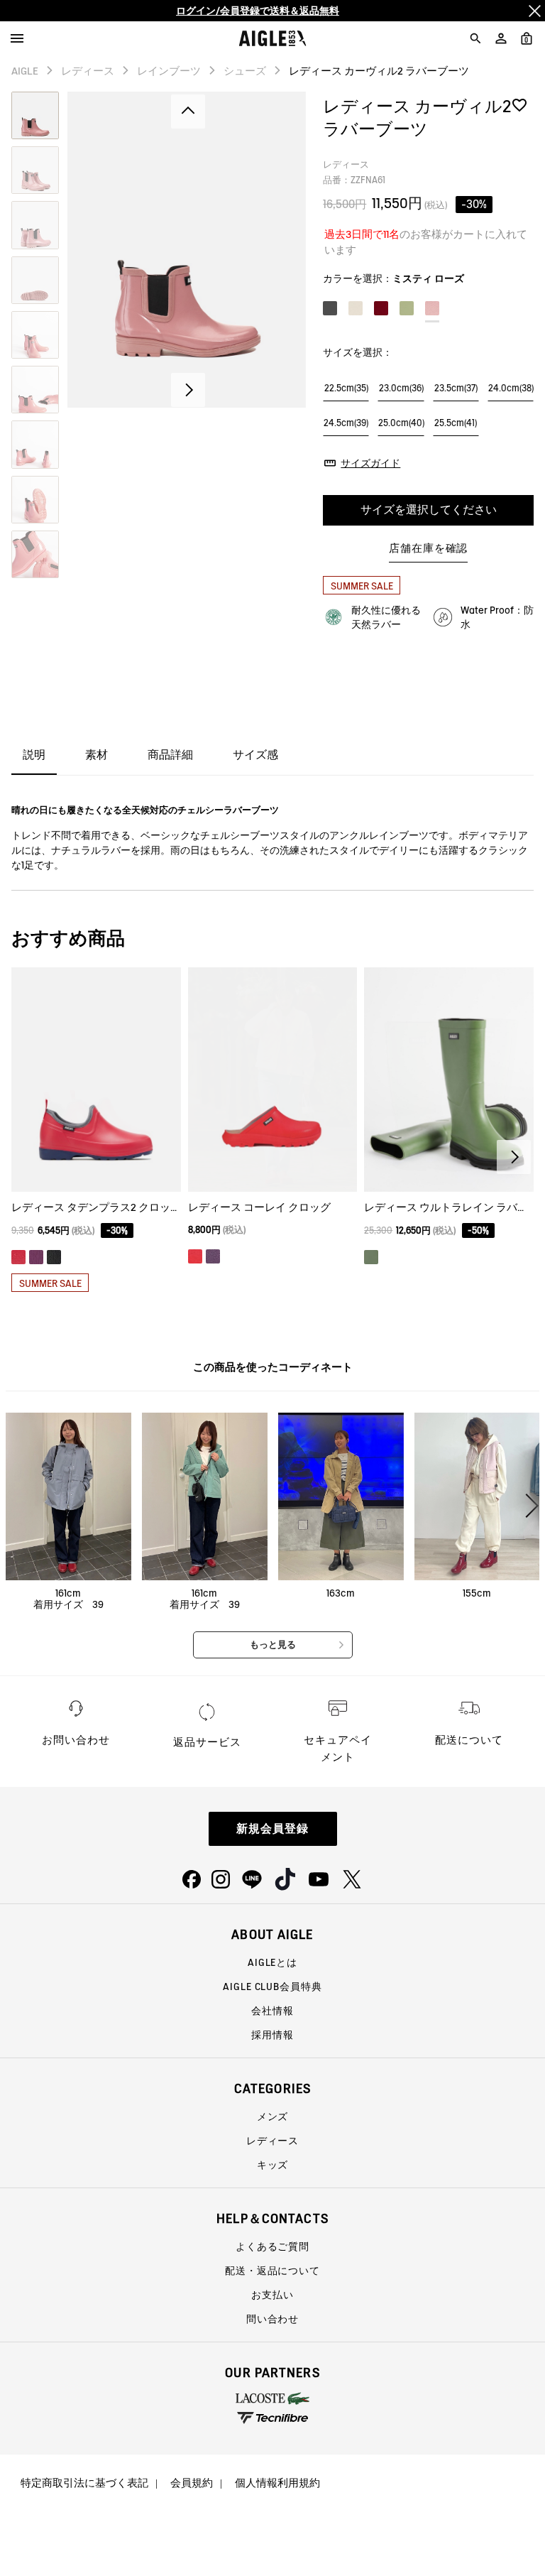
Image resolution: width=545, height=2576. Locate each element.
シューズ (245, 71)
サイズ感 (255, 755)
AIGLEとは (272, 1962)
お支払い (272, 2295)
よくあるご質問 (272, 2246)
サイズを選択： (358, 352)
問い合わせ (272, 2319)
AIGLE (25, 71)
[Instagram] (221, 1879)
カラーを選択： (393, 278)
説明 (34, 755)
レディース (88, 71)
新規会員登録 (272, 1828)
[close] (534, 11)
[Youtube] (319, 1879)
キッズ (273, 2165)
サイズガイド (370, 463)
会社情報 (272, 2011)
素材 (97, 755)
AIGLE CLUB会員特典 (272, 1987)
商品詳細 (170, 755)
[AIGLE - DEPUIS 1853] (273, 38)
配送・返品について (272, 2271)
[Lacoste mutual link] (272, 2398)
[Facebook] (192, 1879)
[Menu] (17, 38)
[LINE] (252, 1879)
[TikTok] (285, 1879)
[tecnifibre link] (272, 2419)
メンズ (273, 2116)
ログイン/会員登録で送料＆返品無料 (258, 11)
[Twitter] (352, 1879)
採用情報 (272, 2035)
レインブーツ (169, 71)
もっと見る (273, 1645)
